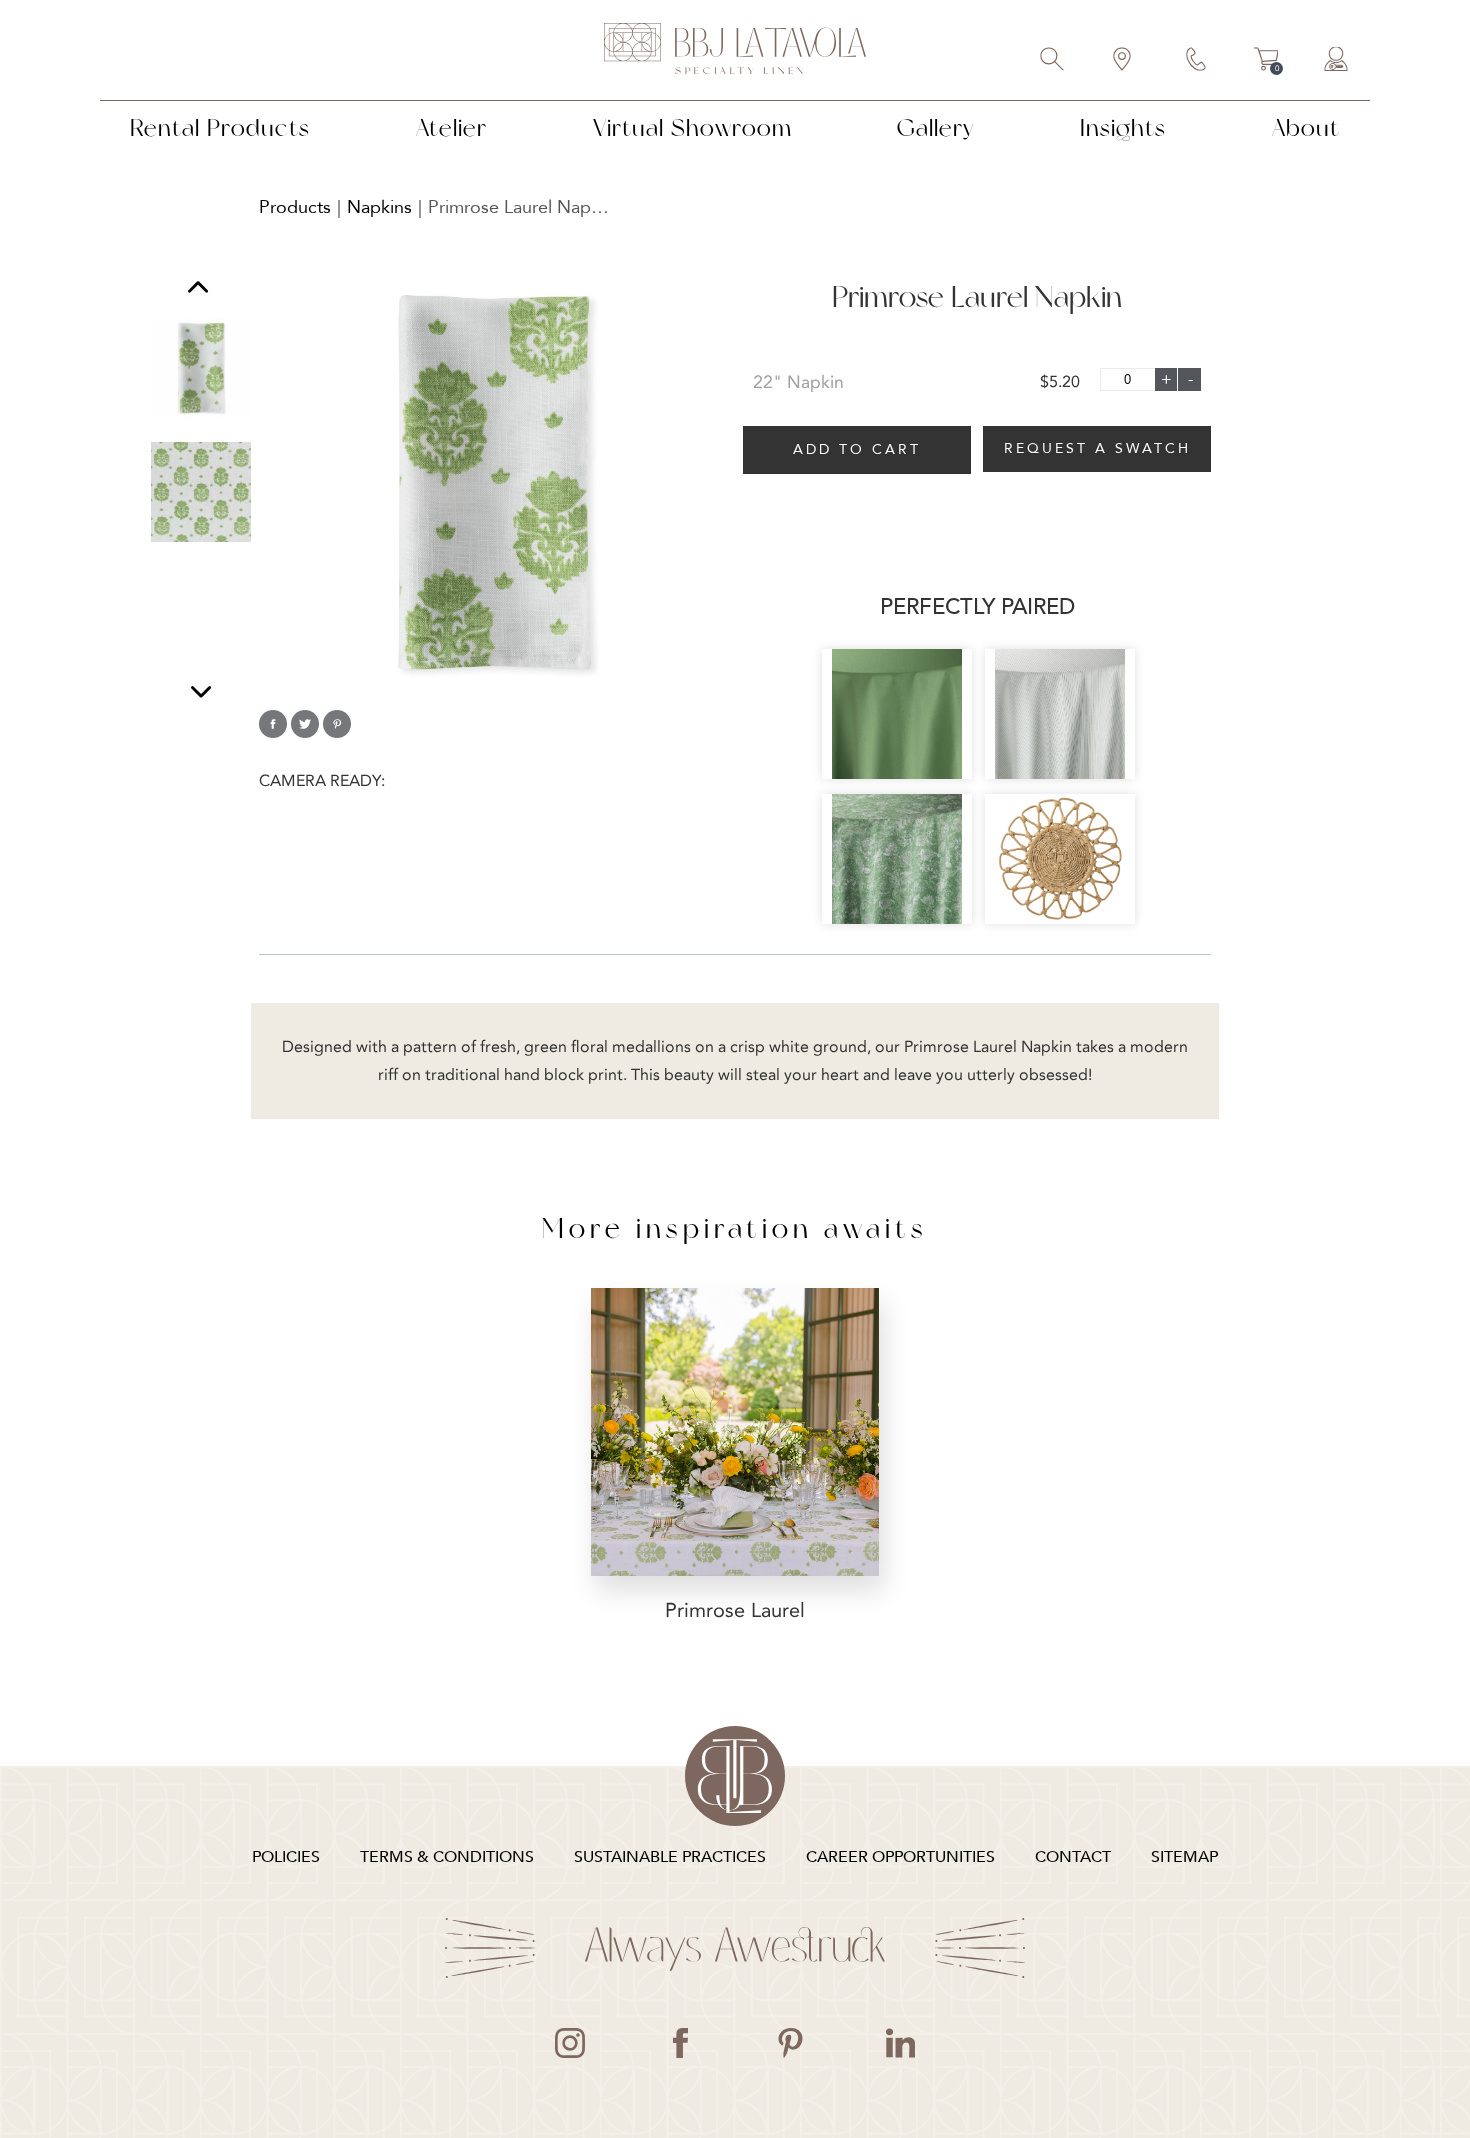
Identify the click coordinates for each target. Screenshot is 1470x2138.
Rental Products (220, 127)
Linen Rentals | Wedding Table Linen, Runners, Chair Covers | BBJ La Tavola (735, 50)
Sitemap (1184, 1857)
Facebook (680, 2043)
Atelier (451, 127)
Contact (1197, 61)
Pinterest (790, 2043)
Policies (286, 1857)
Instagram (570, 2043)
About (1306, 127)
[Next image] (201, 691)
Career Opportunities (900, 1857)
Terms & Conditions (447, 1857)
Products (295, 207)
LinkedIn (900, 2043)
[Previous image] (198, 289)
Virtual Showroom (692, 127)
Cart (1266, 62)
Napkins (379, 207)
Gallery (935, 127)
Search (1053, 61)
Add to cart (857, 449)
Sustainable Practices (670, 1857)
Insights (1123, 127)
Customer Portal (1337, 61)
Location (1123, 61)
